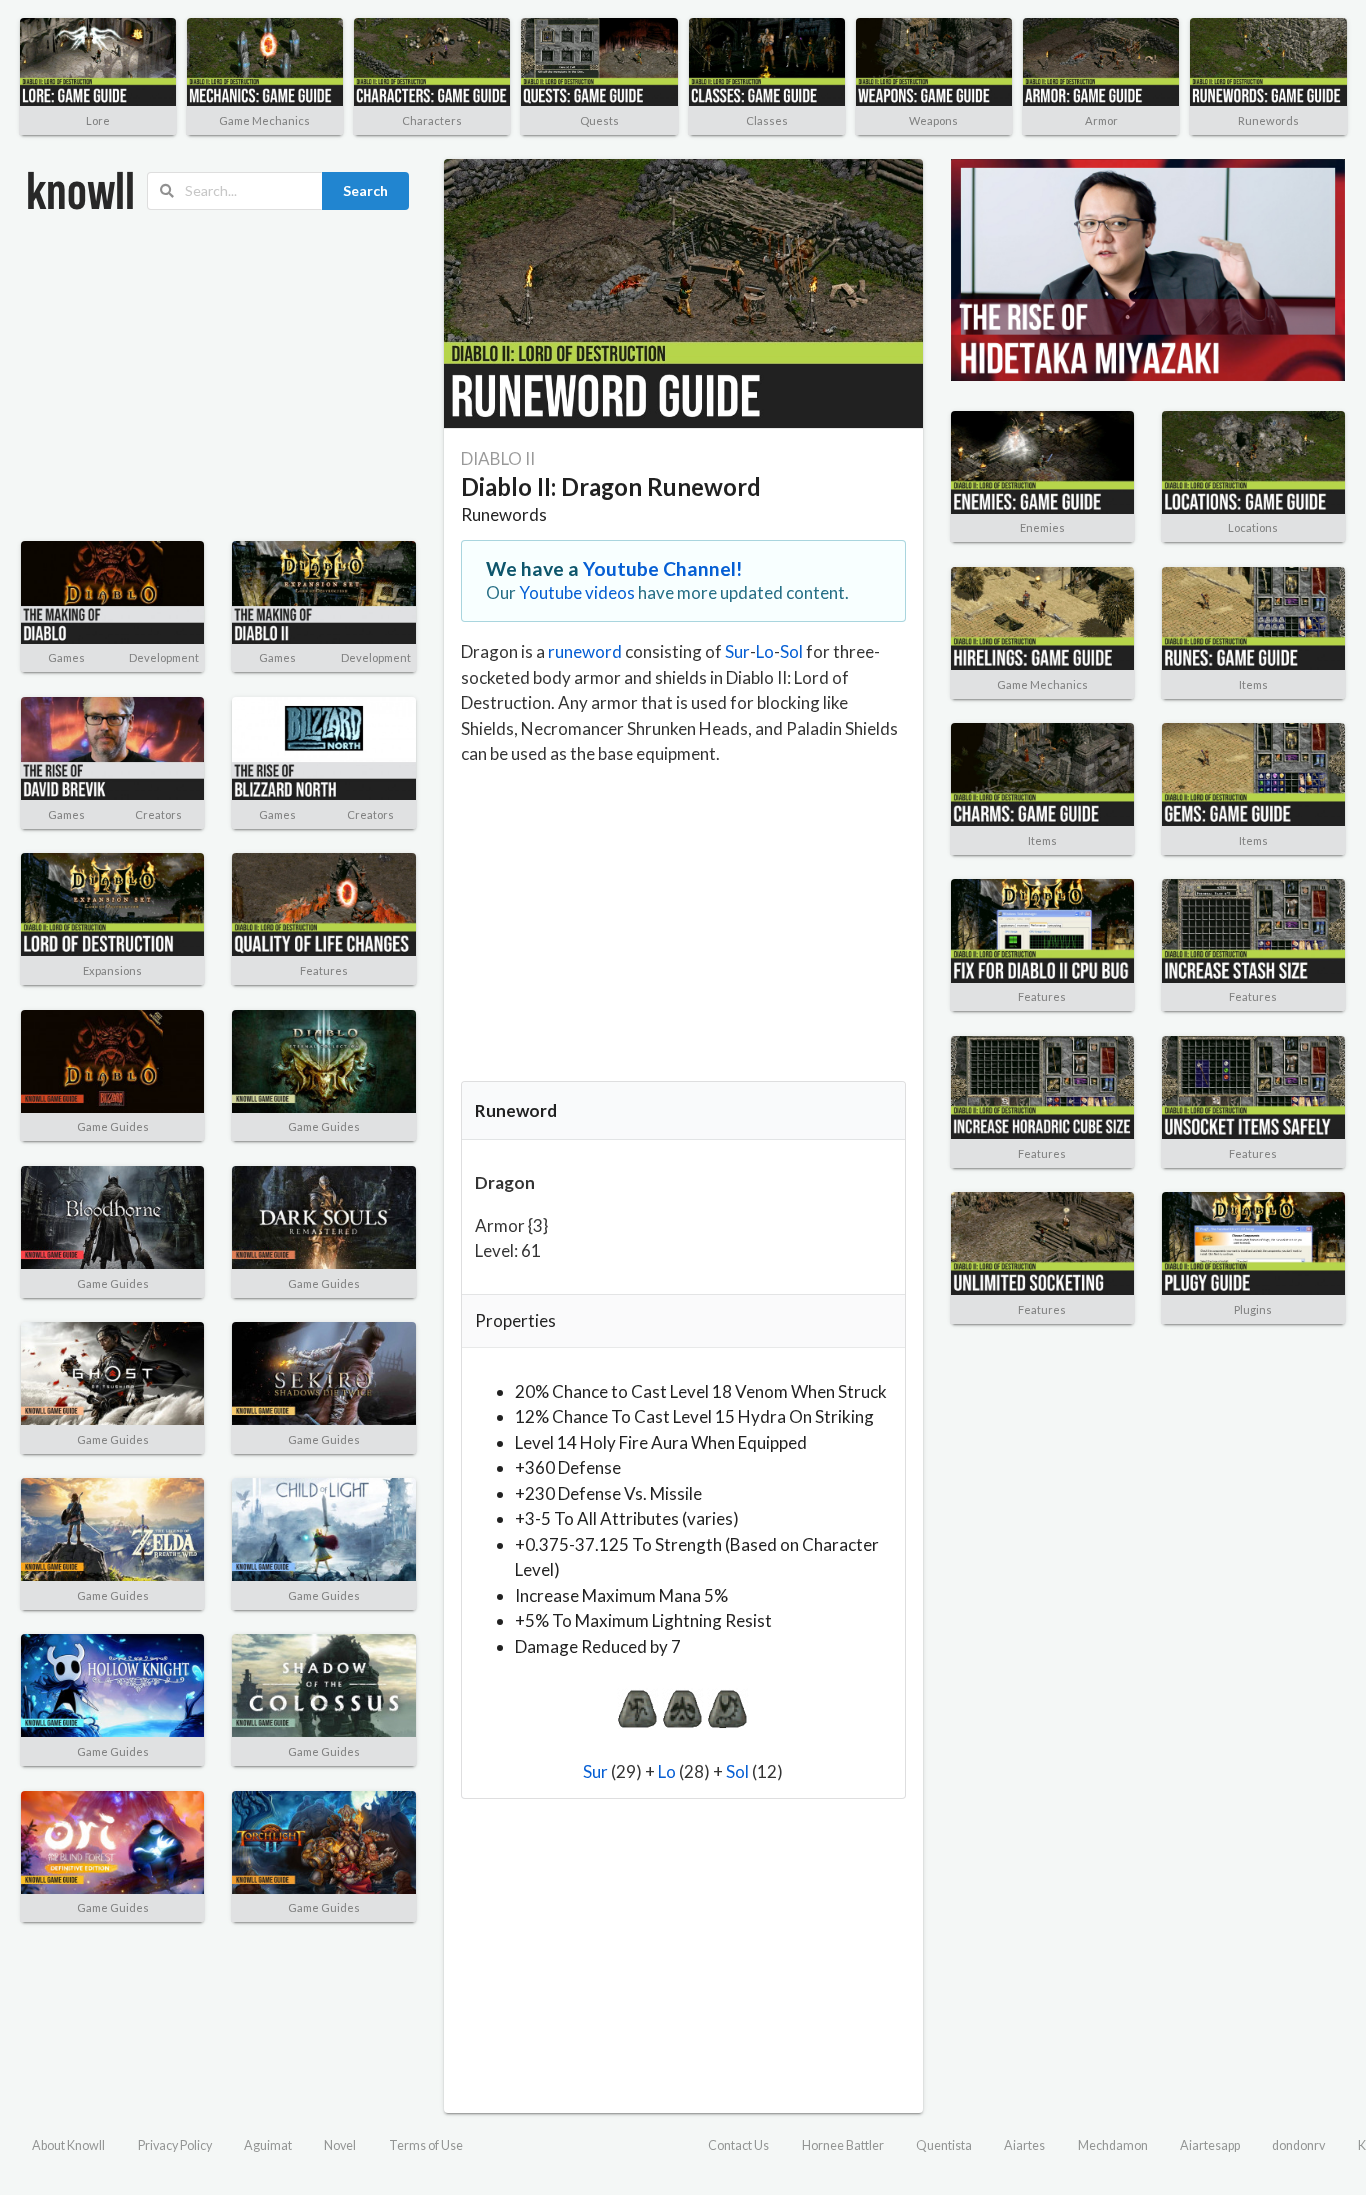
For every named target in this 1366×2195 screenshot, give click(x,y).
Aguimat (268, 2145)
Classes (767, 120)
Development (164, 657)
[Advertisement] (218, 376)
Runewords (1268, 120)
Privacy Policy (175, 2145)
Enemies (1042, 527)
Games (66, 657)
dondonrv (1298, 2145)
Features (324, 970)
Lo (765, 651)
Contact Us (738, 2145)
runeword (585, 651)
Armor (1101, 120)
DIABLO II (498, 458)
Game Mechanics (264, 120)
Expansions (112, 970)
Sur (737, 651)
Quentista (944, 2145)
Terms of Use (426, 2145)
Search (365, 190)
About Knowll (68, 2145)
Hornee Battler (843, 2145)
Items (1253, 684)
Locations (1253, 527)
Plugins (1253, 1309)
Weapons (933, 120)
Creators (158, 814)
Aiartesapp (1210, 2145)
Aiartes (1024, 2145)
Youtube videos (577, 592)
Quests (599, 120)
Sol (791, 651)
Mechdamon (1113, 2145)
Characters (432, 120)
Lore (98, 120)
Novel (340, 2145)
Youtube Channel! (663, 568)
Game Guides (113, 1126)
